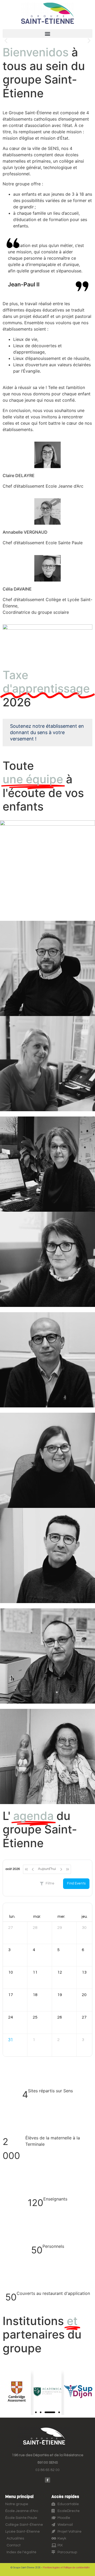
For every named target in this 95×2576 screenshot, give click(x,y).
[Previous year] (26, 1869)
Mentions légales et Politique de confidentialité (66, 2568)
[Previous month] (33, 1869)
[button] (47, 33)
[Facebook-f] (47, 2480)
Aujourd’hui (47, 1869)
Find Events (76, 1883)
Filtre (50, 1883)
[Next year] (68, 1869)
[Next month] (61, 1869)
